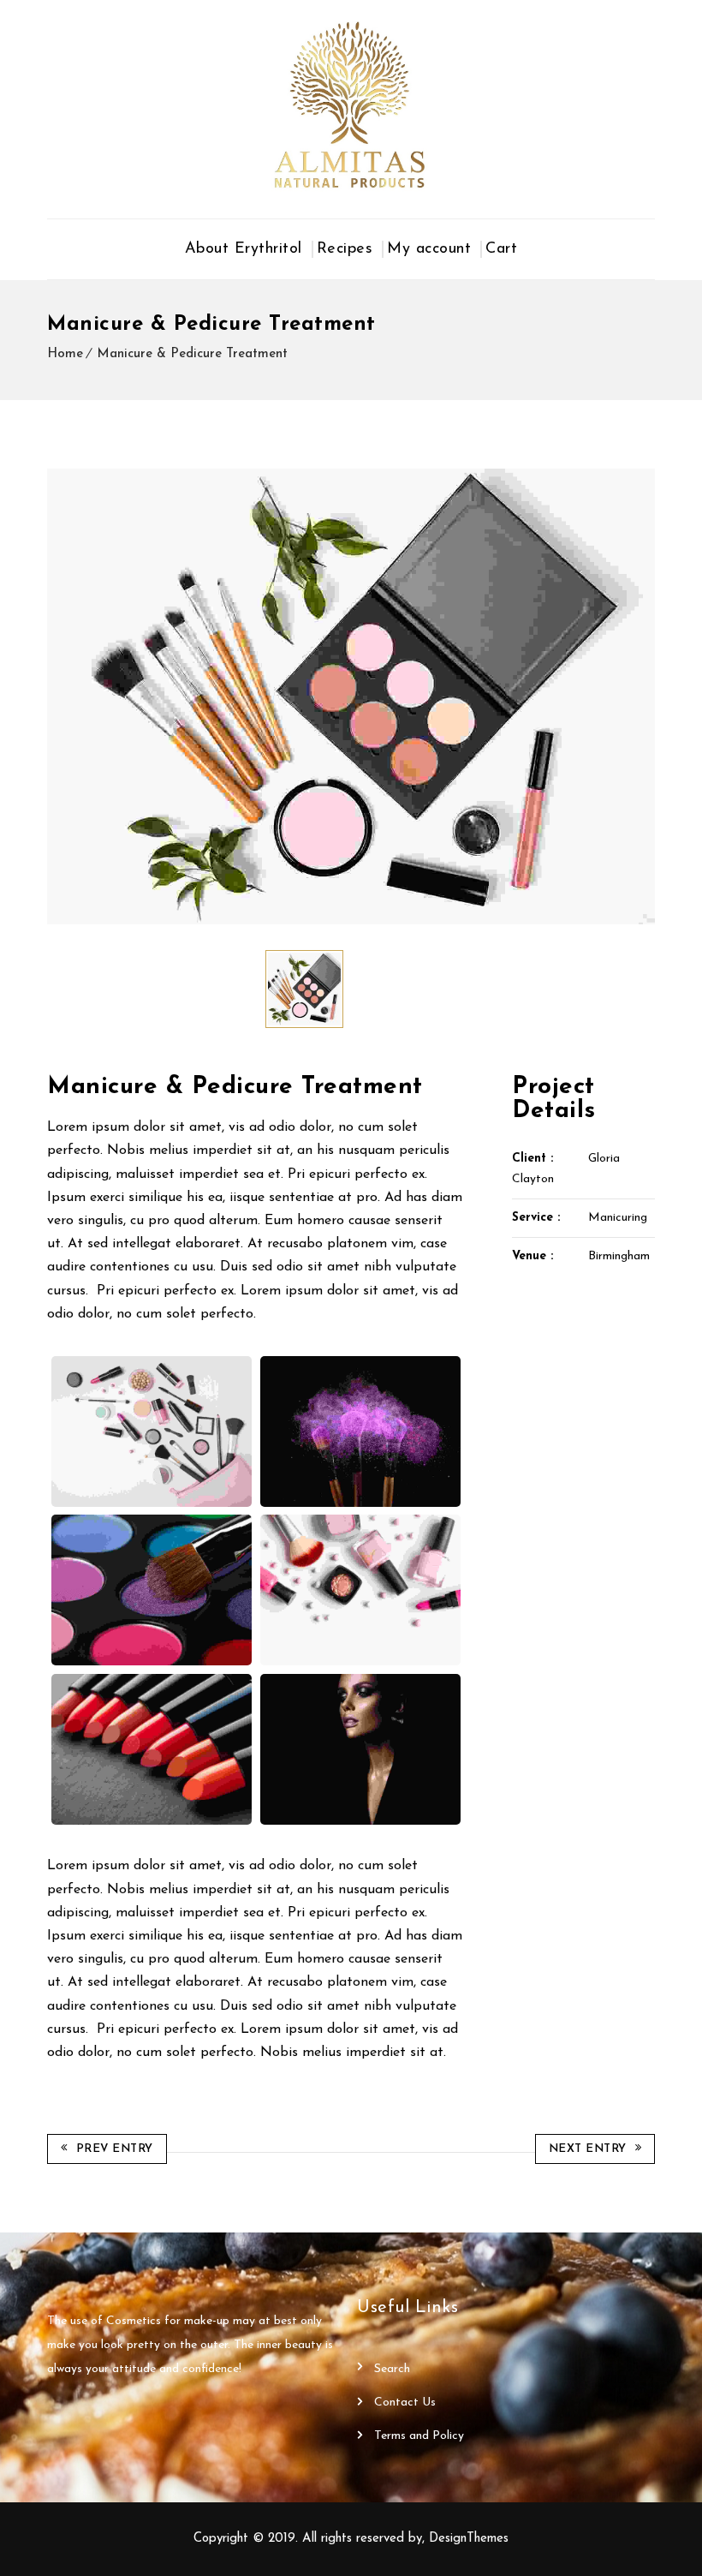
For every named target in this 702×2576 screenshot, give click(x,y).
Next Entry (588, 2149)
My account (429, 249)
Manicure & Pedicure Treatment (192, 354)
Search (392, 2369)
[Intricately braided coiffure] (152, 1749)
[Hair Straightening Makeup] (361, 1749)
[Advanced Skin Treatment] (152, 1431)
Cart (501, 249)
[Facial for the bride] (152, 1590)
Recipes (345, 249)
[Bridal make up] (361, 1431)
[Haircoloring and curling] (361, 1590)
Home (65, 354)
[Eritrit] (351, 105)
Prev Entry (115, 2149)
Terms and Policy (419, 2436)
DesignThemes (469, 2539)
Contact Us (405, 2403)
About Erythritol (244, 249)
